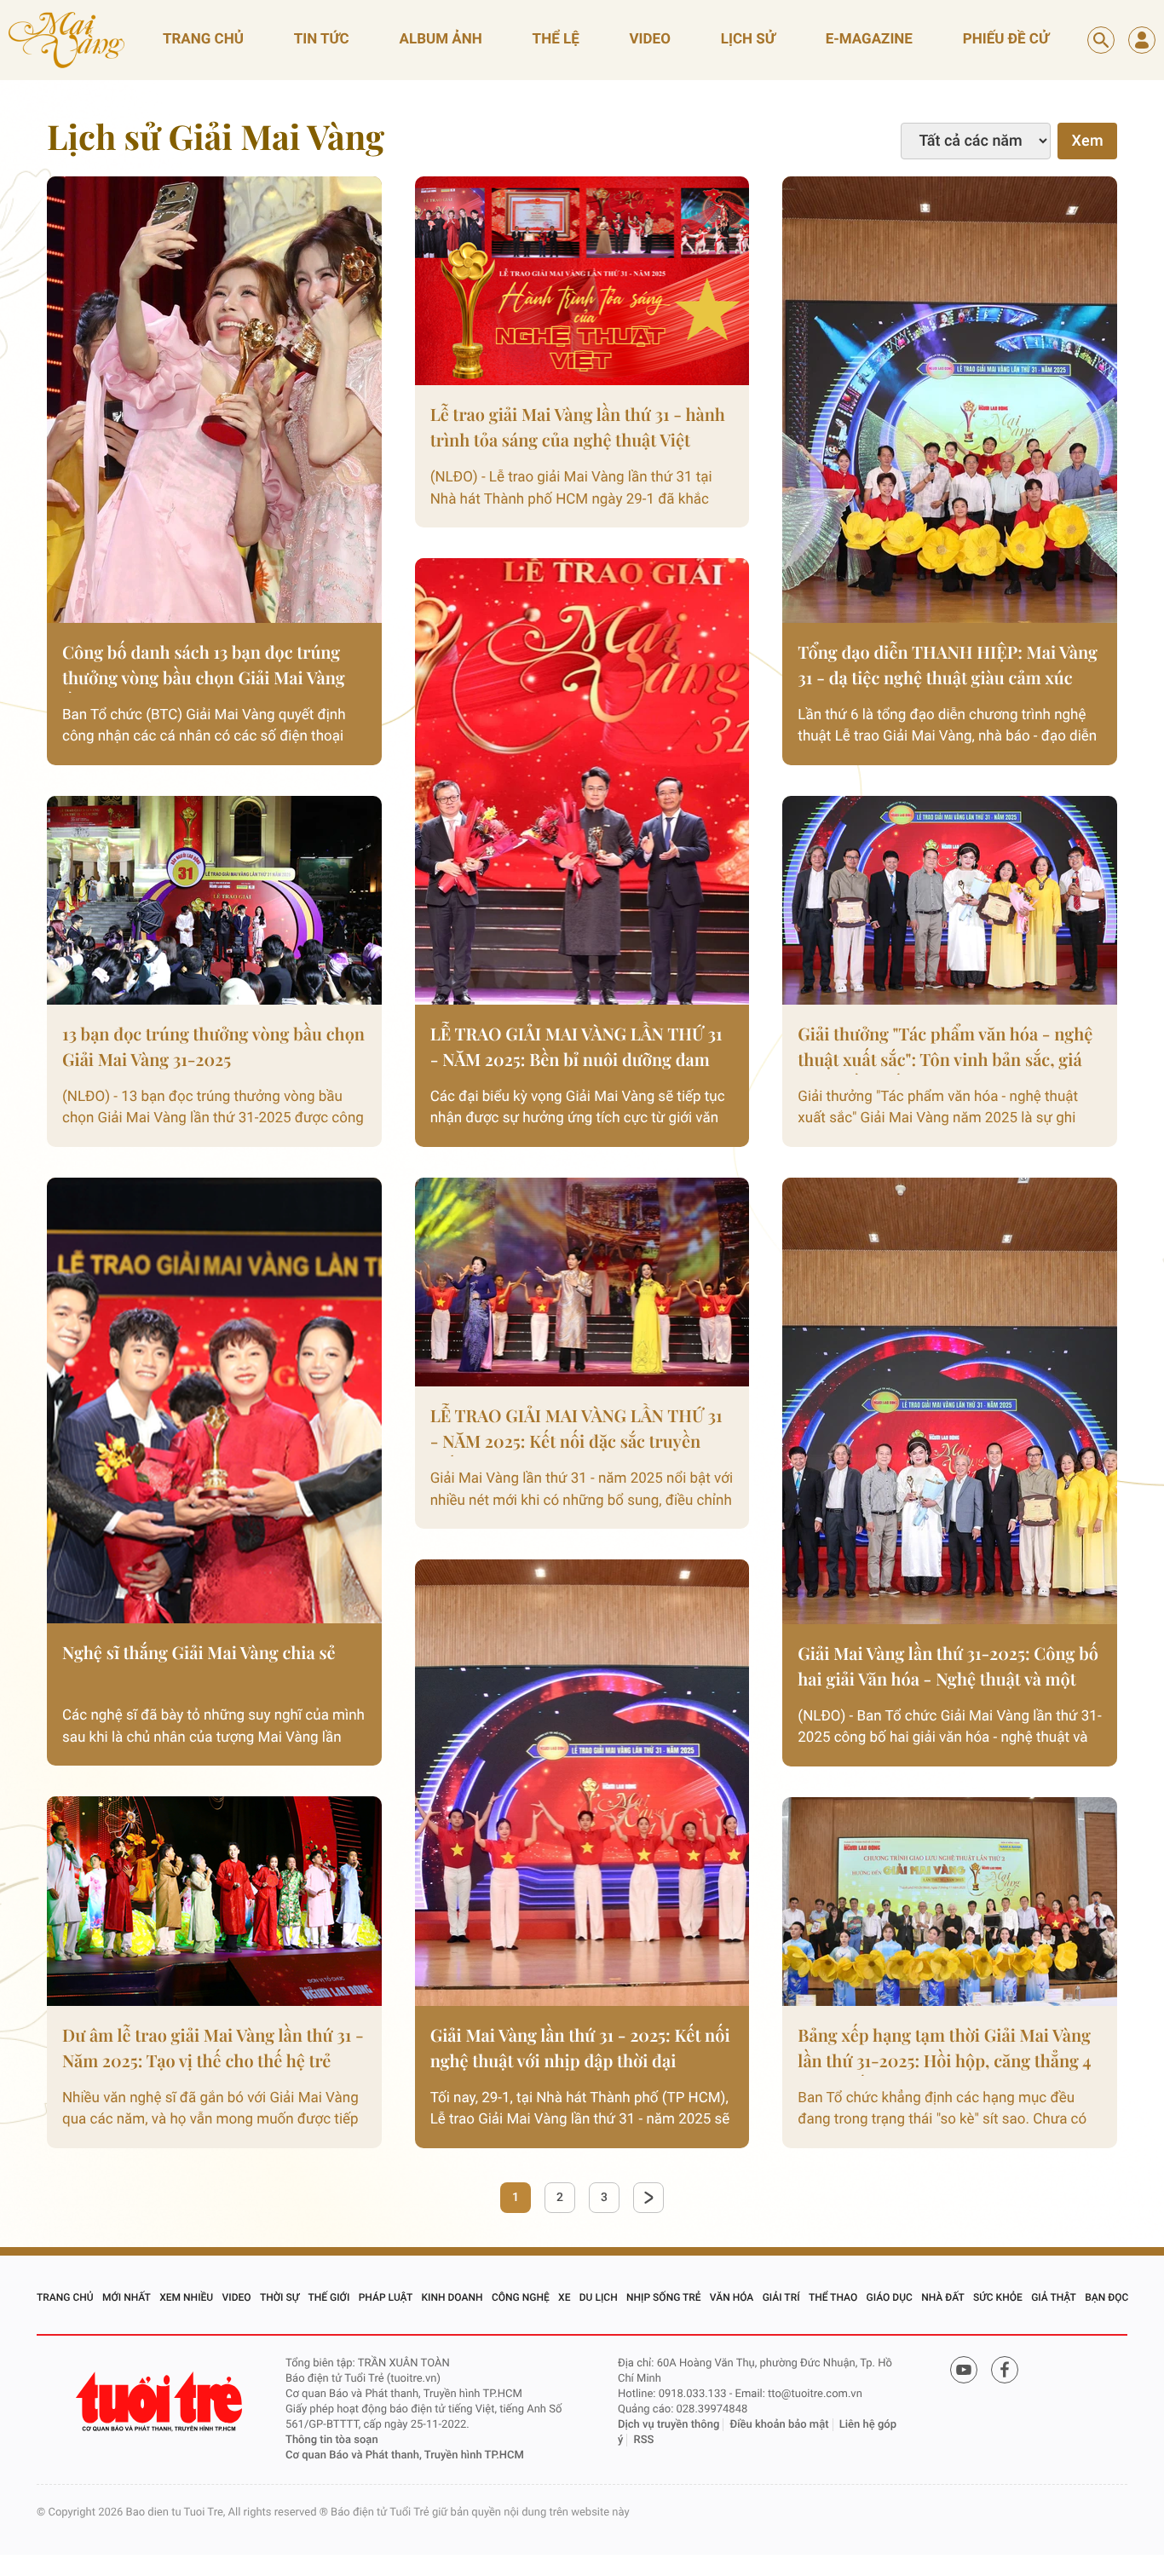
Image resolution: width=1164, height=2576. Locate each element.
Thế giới (328, 2297)
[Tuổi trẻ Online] (161, 2402)
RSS (644, 2440)
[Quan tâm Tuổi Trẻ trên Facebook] (1005, 2374)
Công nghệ (521, 2297)
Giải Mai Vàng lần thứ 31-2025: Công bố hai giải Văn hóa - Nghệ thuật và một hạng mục (948, 1668)
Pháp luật (386, 2297)
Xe (564, 2297)
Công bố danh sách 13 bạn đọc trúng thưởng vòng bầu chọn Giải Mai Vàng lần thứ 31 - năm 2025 (204, 667)
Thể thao (833, 2297)
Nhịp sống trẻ (664, 2297)
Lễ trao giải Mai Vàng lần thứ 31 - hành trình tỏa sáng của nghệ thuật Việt (578, 427)
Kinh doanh (452, 2297)
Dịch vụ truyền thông (668, 2425)
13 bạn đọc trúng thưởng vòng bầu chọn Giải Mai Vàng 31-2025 (213, 1047)
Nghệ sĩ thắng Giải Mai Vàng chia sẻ (199, 1653)
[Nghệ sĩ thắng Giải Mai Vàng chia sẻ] (214, 1401)
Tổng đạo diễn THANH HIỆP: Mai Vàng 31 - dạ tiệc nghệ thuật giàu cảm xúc (948, 665)
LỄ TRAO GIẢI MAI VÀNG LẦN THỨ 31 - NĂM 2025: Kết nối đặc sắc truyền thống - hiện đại (576, 1430)
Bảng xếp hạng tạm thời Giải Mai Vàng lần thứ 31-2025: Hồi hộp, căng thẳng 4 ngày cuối (944, 2050)
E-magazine (869, 39)
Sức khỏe (998, 2297)
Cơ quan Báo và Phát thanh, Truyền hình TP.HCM (405, 2455)
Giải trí (781, 2297)
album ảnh (441, 39)
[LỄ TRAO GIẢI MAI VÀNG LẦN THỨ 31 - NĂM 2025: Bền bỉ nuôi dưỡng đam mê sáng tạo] (582, 781)
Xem (1087, 141)
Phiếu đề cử (1006, 39)
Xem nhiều (186, 2297)
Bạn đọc (1106, 2297)
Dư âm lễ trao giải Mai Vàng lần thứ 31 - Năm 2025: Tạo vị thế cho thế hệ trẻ (213, 2048)
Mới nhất (127, 2297)
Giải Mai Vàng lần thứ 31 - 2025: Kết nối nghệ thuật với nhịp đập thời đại (580, 2048)
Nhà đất (943, 2297)
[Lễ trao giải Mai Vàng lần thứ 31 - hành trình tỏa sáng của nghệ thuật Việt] (582, 281)
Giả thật (1054, 2297)
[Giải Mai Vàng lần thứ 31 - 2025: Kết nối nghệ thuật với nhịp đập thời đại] (582, 1783)
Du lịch (599, 2297)
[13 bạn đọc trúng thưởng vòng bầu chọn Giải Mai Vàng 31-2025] (214, 900)
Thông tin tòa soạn (332, 2440)
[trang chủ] (66, 40)
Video (236, 2297)
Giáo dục (890, 2297)
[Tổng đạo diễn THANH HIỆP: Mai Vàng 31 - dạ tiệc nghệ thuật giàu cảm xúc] (950, 400)
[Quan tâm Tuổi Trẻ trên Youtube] (964, 2374)
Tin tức (322, 39)
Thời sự (279, 2297)
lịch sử (748, 39)
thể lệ (556, 39)
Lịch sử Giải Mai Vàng (216, 137)
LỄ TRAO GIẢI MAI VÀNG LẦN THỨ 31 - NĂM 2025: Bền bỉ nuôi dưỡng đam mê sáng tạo (576, 1049)
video (650, 39)
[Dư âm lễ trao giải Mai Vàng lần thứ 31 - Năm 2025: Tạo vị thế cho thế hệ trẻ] (214, 1901)
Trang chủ (203, 39)
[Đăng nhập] (1142, 40)
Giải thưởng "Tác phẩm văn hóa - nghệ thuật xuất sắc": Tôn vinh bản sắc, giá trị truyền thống (945, 1049)
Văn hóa (732, 2297)
